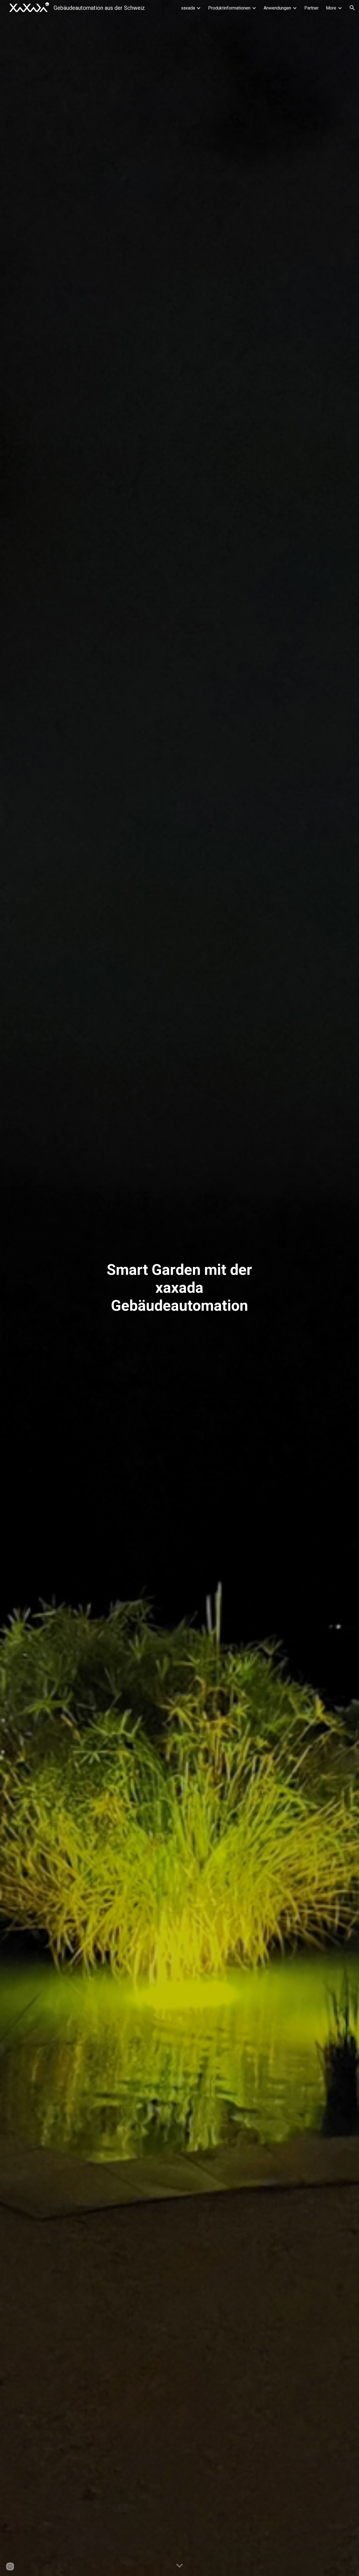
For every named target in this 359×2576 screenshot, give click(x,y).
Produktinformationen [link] (229, 8)
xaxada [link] (188, 8)
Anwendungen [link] (277, 8)
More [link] (331, 8)
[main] (179, 1288)
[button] (352, 8)
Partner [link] (311, 8)
